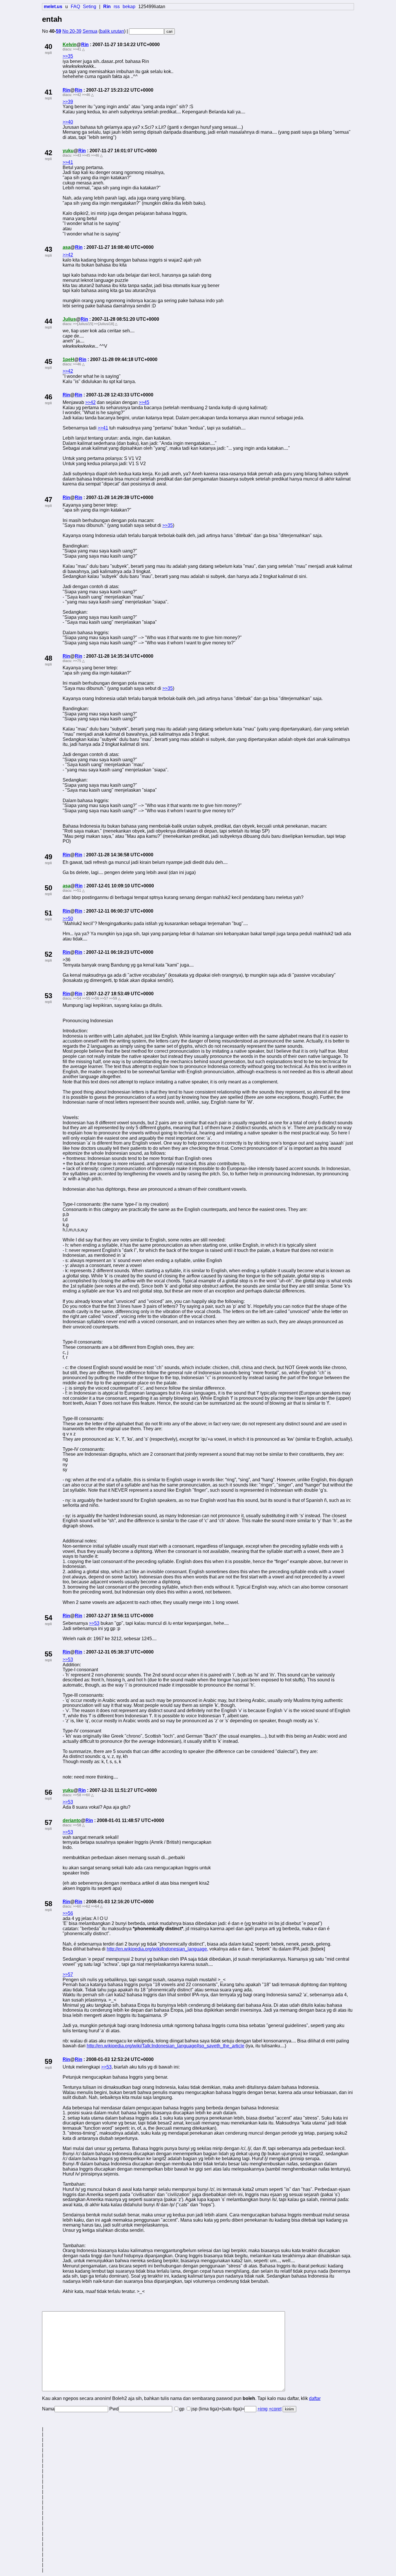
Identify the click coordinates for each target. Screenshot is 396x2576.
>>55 (86, 998)
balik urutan (112, 31)
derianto (72, 1820)
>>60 (86, 1795)
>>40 (68, 122)
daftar (315, 2398)
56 (48, 1792)
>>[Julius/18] (104, 324)
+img (263, 2409)
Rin (85, 45)
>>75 (77, 661)
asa (67, 247)
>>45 (86, 155)
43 (48, 249)
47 (48, 500)
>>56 (95, 998)
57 (48, 1822)
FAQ (75, 7)
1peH (68, 359)
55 (48, 1654)
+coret (275, 2409)
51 (48, 913)
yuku (68, 151)
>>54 (77, 998)
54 (48, 1618)
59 (59, 31)
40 (48, 47)
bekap (129, 7)
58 (48, 1904)
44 (48, 321)
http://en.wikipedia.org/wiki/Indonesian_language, (157, 1949)
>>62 (86, 1906)
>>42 (77, 95)
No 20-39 (72, 31)
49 (48, 857)
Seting (90, 7)
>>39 (68, 102)
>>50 (68, 919)
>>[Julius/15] (83, 324)
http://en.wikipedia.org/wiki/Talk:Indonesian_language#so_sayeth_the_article (166, 2046)
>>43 (77, 155)
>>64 (95, 1906)
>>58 (77, 1795)
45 (48, 361)
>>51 (77, 891)
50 (48, 888)
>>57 (104, 998)
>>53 (94, 1623)
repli (48, 53)
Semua (90, 31)
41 (48, 92)
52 (48, 954)
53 (48, 996)
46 (48, 397)
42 (48, 153)
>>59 (113, 998)
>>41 (77, 49)
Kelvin (70, 45)
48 (48, 658)
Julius (69, 319)
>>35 (68, 56)
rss (117, 7)
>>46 (86, 95)
